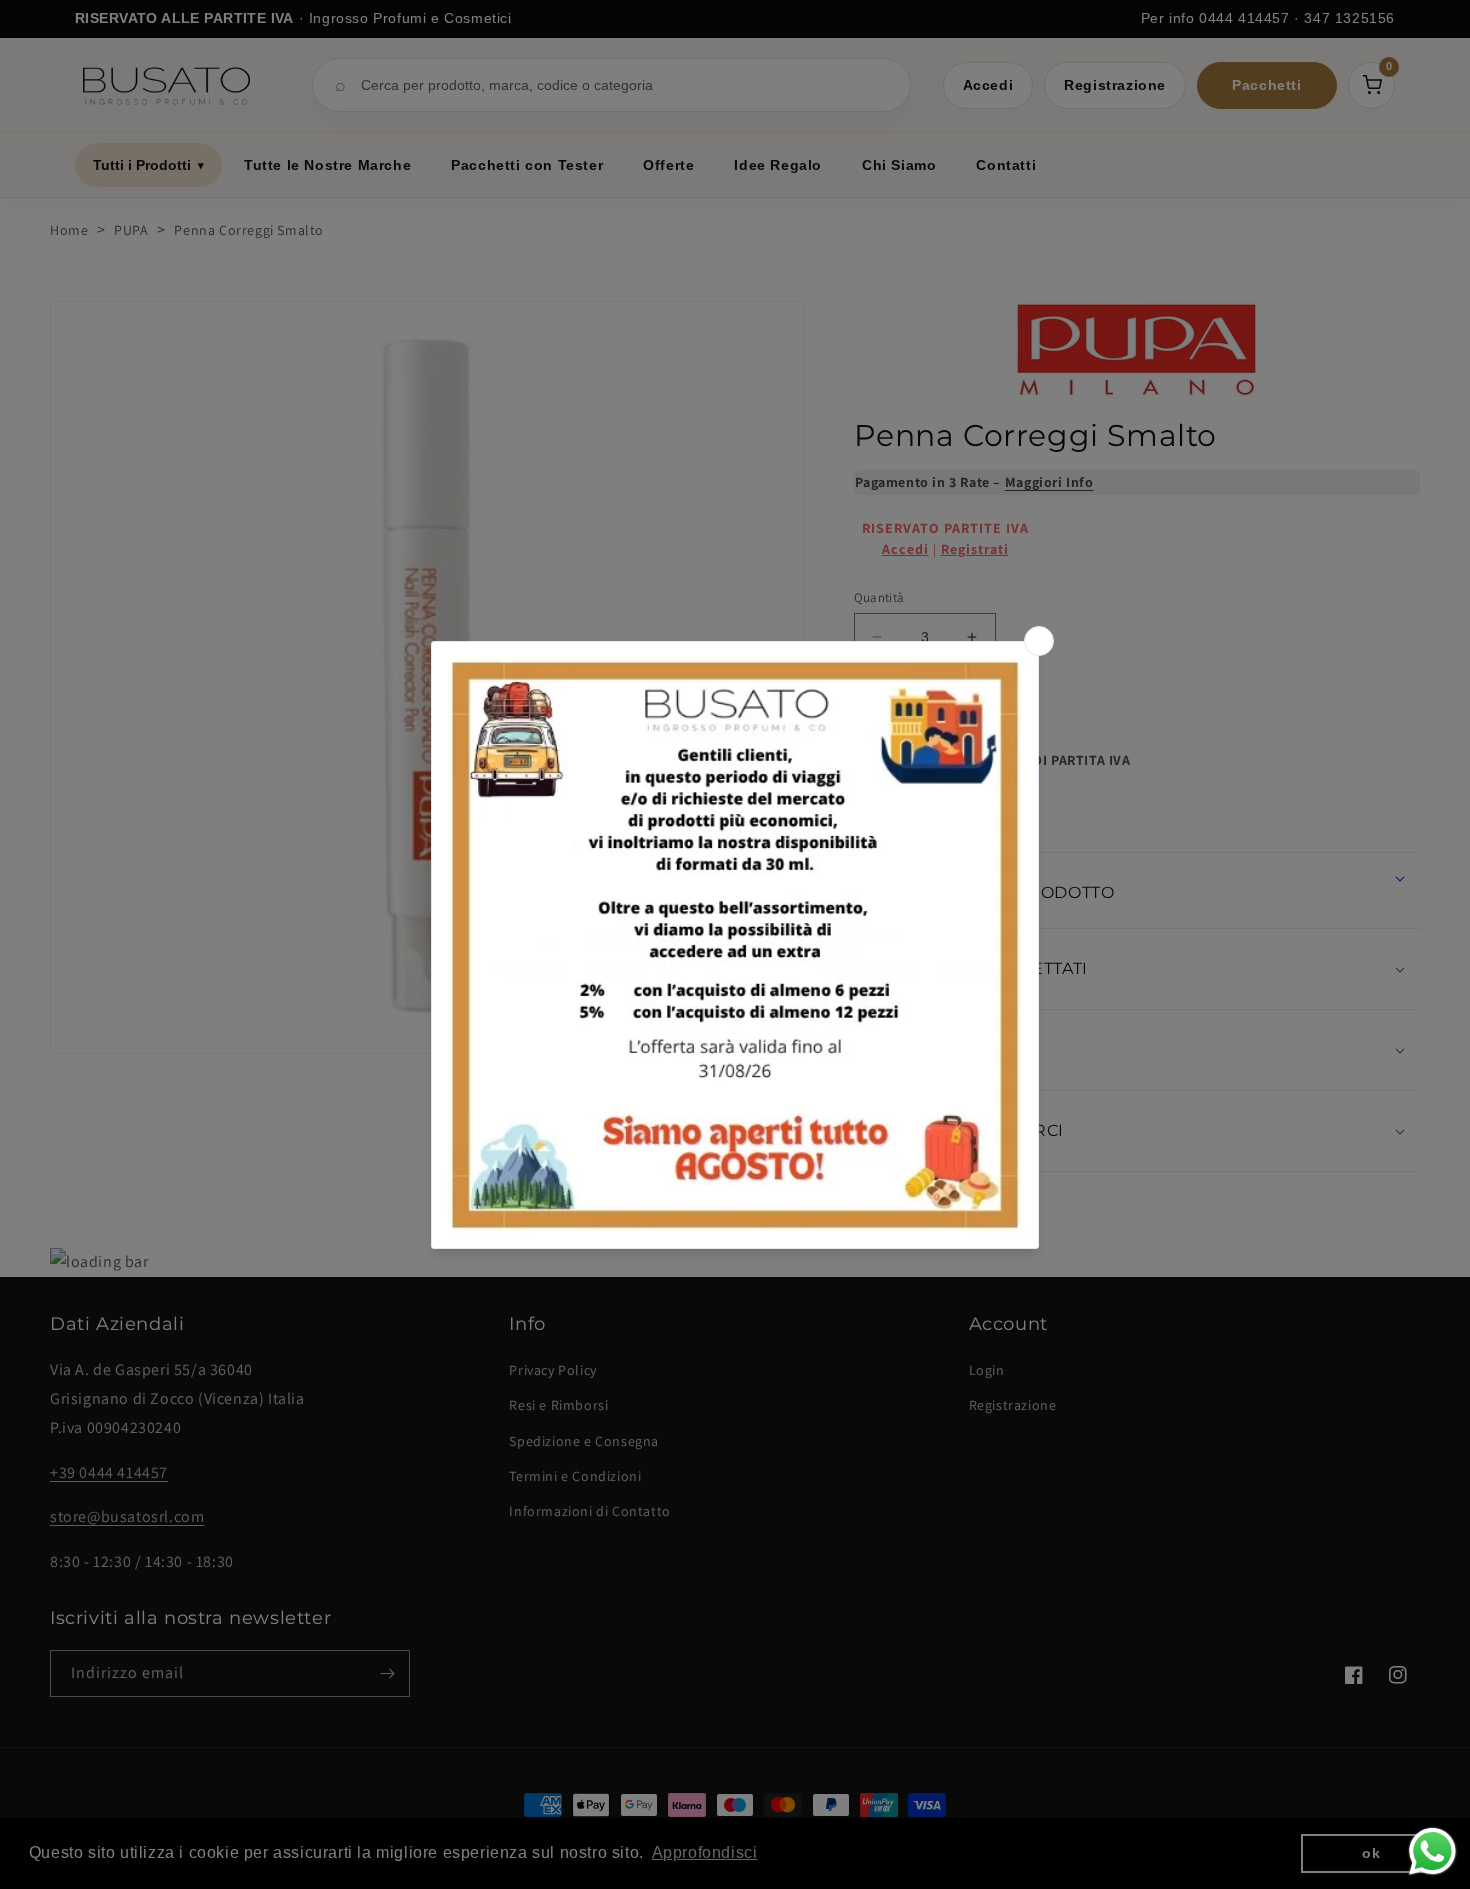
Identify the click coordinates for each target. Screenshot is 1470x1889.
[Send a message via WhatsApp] (1432, 1851)
